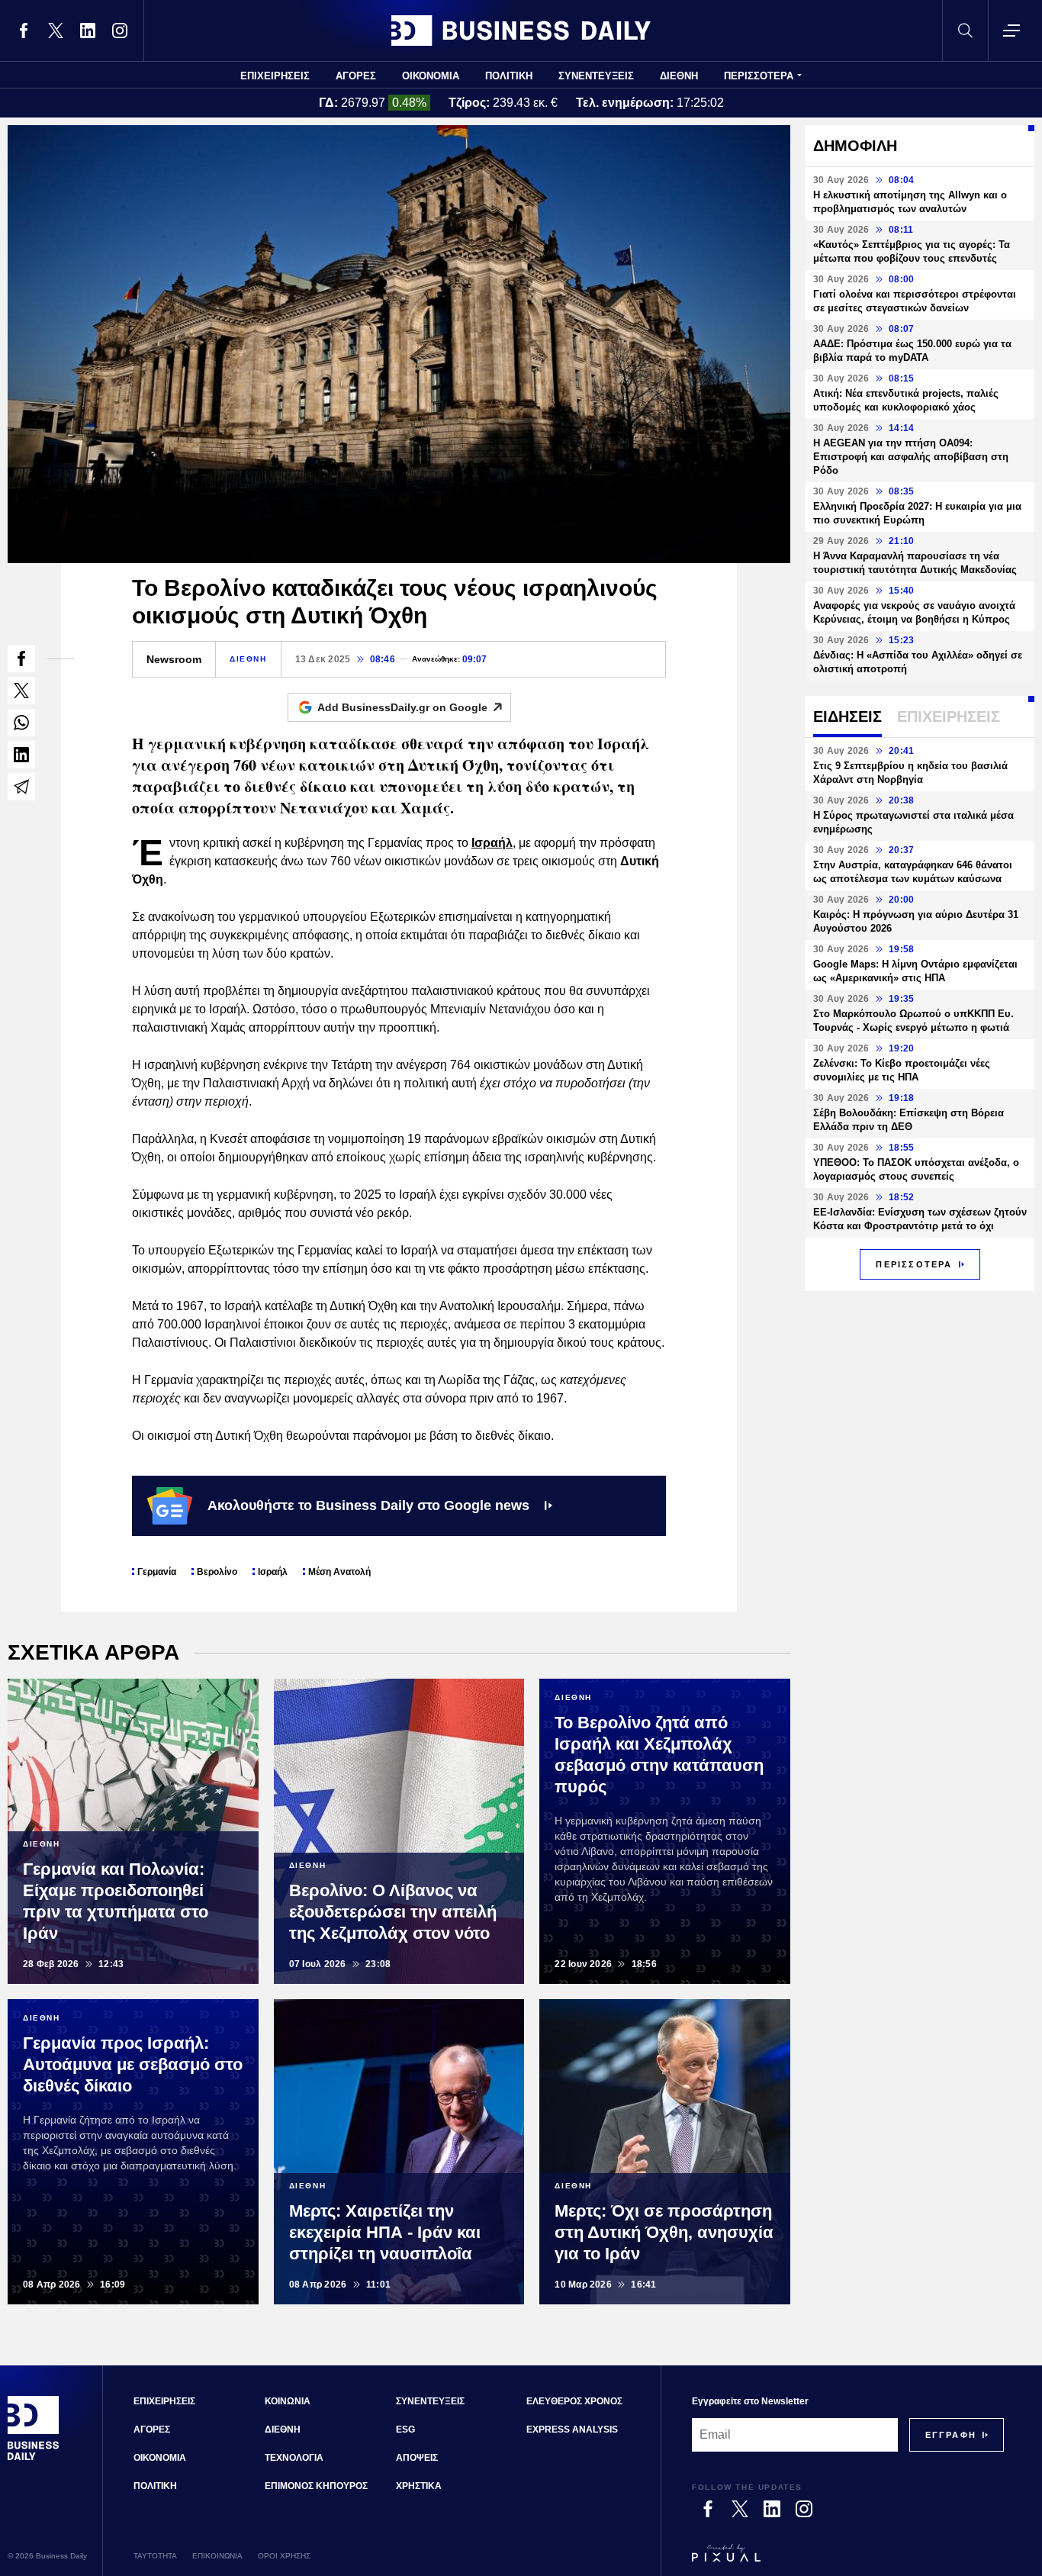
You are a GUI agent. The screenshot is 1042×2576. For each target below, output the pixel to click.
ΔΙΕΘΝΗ (679, 76)
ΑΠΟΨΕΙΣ (417, 2458)
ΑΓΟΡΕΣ (356, 76)
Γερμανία (157, 1572)
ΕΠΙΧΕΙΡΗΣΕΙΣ (275, 76)
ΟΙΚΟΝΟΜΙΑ (431, 76)
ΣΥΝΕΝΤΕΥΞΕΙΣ (596, 76)
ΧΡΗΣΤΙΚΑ (419, 2486)
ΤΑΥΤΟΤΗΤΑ (155, 2556)
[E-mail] (21, 787)
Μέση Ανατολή (339, 1572)
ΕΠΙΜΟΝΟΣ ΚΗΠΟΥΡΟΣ (316, 2486)
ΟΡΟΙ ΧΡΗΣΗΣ (284, 2556)
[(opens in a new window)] (24, 31)
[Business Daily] (521, 31)
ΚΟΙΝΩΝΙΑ (288, 2401)
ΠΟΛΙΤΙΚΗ (509, 76)
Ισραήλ (492, 843)
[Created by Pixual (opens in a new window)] (848, 2560)
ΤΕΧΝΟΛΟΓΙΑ (294, 2458)
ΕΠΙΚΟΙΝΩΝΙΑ (217, 2556)
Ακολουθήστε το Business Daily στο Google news (368, 1505)
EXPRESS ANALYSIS (572, 2429)
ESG (405, 2429)
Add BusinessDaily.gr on (402, 707)
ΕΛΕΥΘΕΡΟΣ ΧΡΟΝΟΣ (574, 2401)
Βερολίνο (217, 1572)
